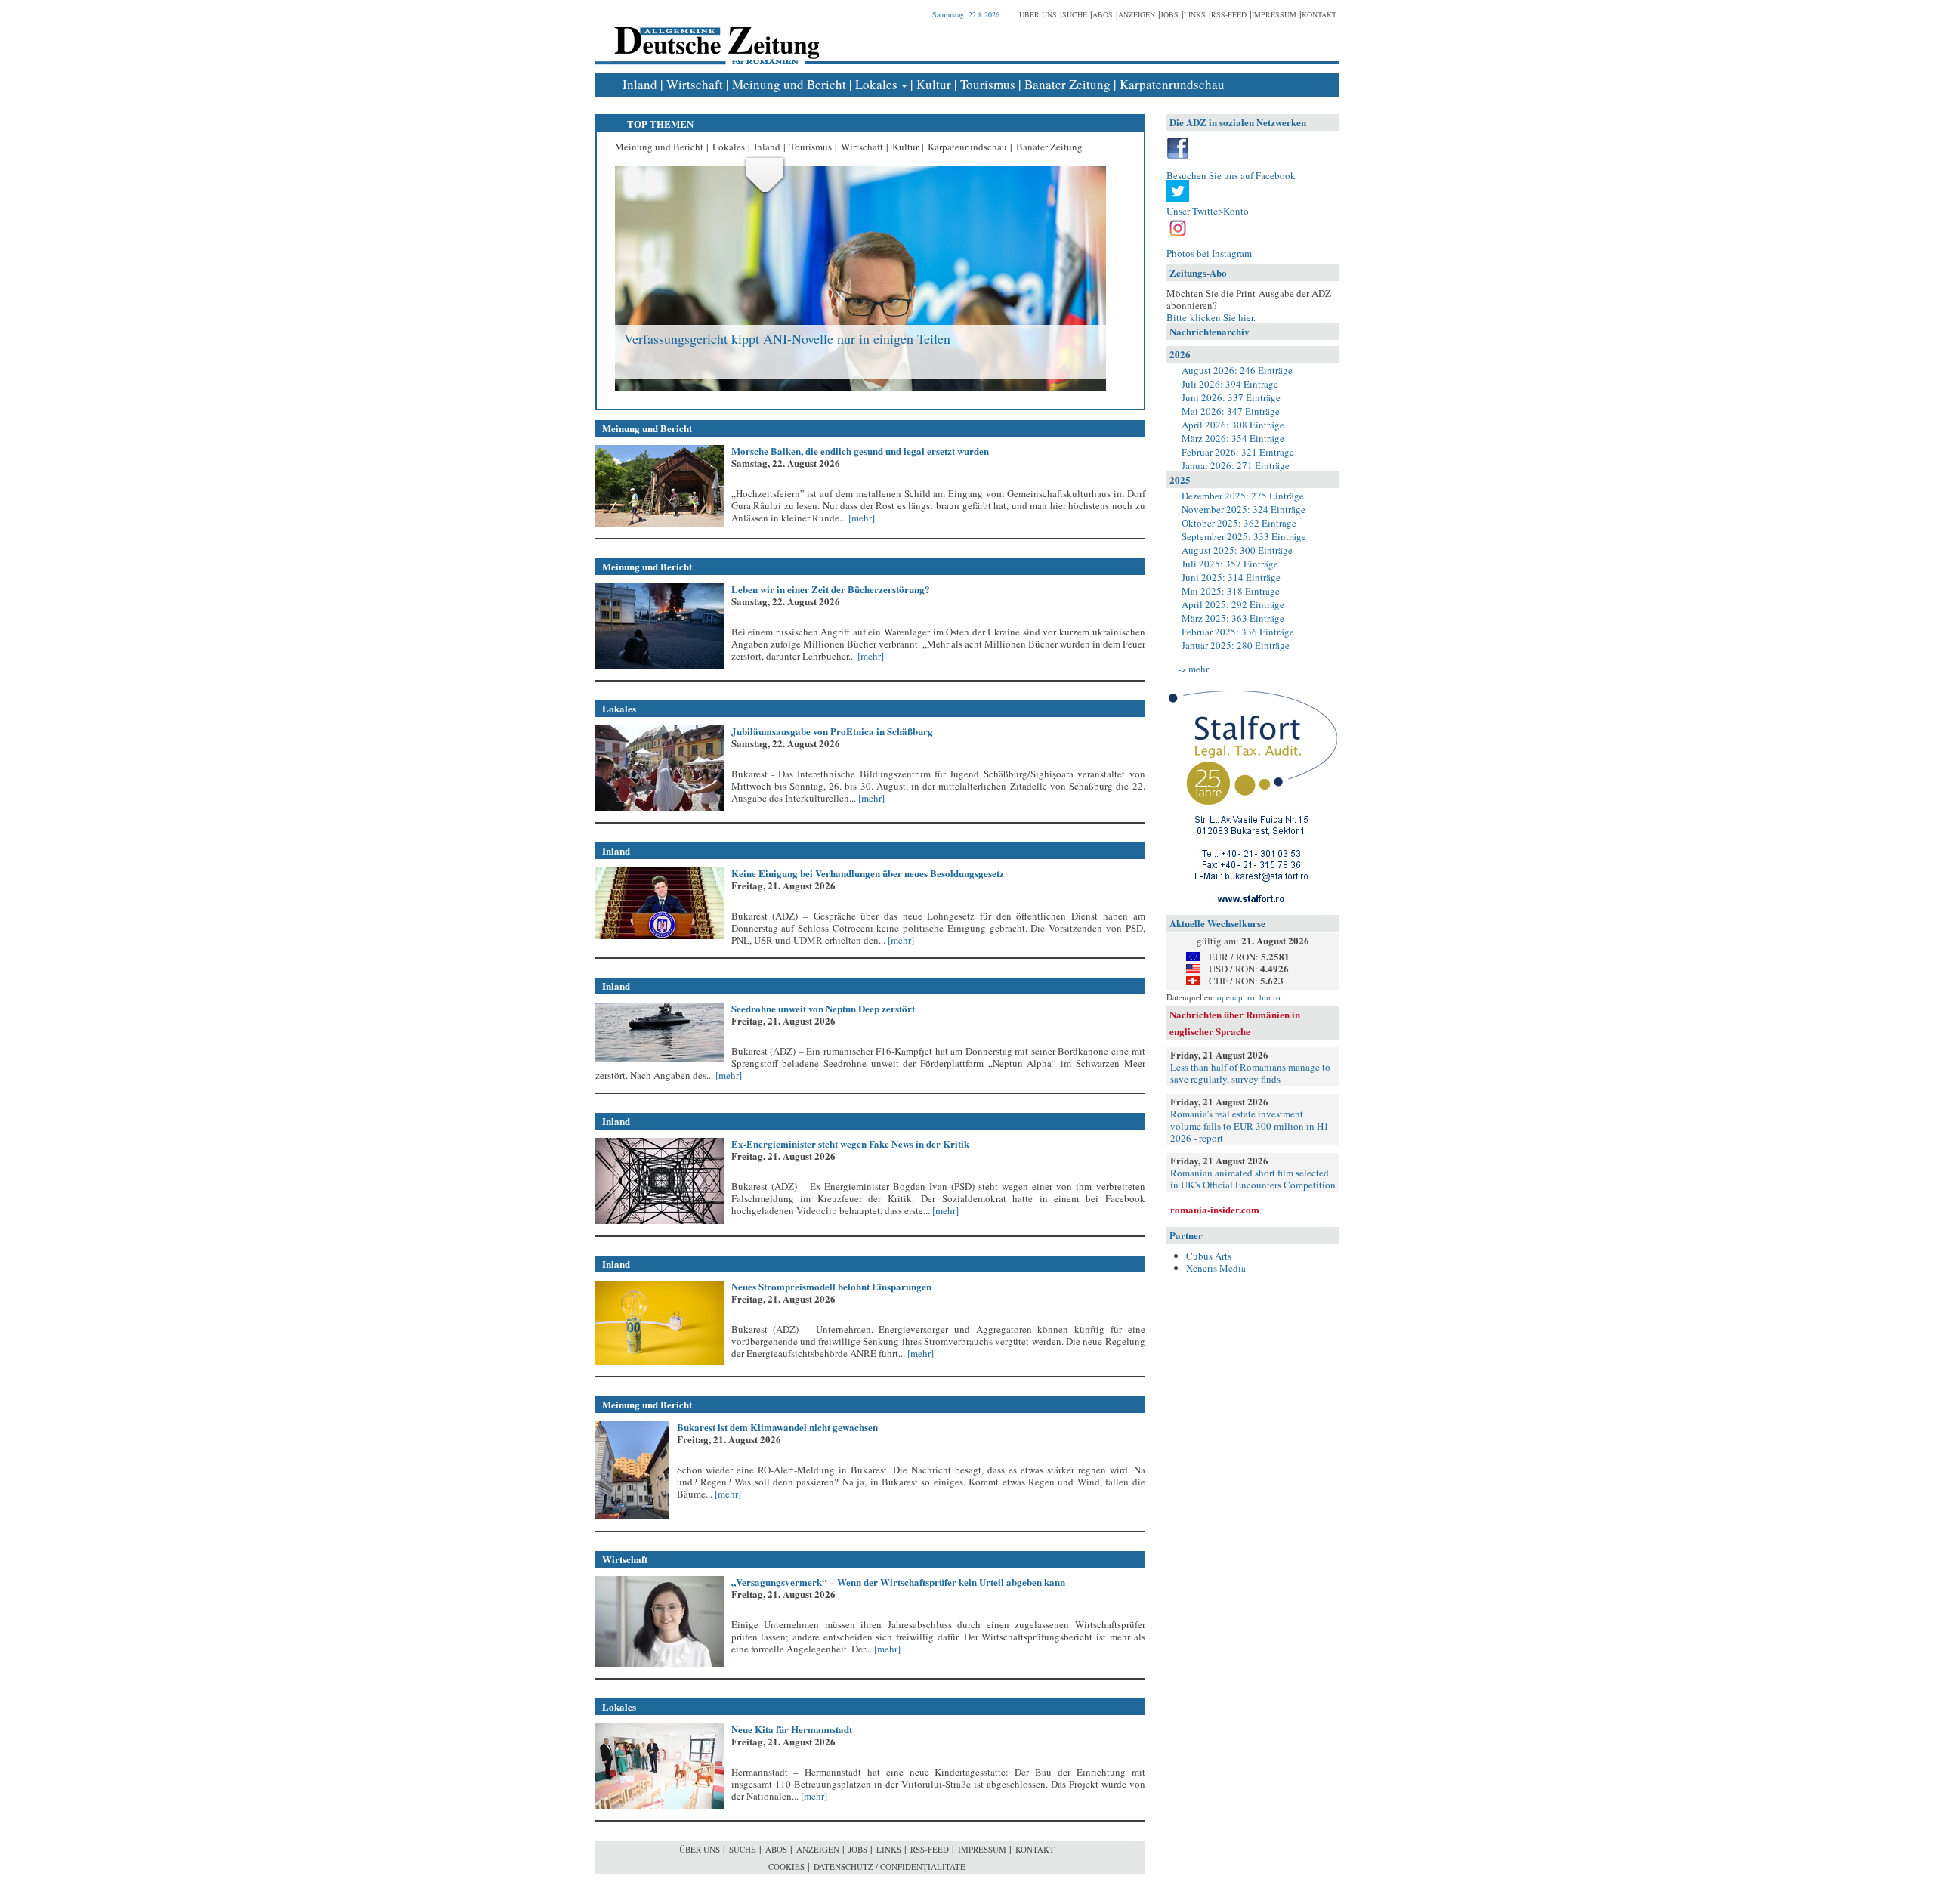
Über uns (1038, 14)
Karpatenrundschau (1172, 84)
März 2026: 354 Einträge (1233, 438)
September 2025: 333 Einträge (1244, 536)
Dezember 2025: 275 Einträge (1243, 496)
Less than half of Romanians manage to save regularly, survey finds (1250, 1073)
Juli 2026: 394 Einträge (1230, 384)
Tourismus (988, 84)
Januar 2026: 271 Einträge (1236, 465)
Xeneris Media (1216, 1268)
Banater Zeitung (1067, 84)
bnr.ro (1270, 997)
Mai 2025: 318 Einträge (1231, 591)
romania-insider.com (1215, 1209)
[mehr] (860, 518)
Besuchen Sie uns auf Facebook (1231, 175)
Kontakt (1319, 14)
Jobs (1169, 14)
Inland (640, 84)
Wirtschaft (695, 84)
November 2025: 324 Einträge (1244, 509)
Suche (1075, 14)
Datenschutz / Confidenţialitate (890, 1867)
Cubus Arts (1209, 1256)
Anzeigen (1137, 14)
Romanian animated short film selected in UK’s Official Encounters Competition (1253, 1179)
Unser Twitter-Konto (1208, 211)
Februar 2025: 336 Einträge (1238, 632)
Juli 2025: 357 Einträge (1230, 564)
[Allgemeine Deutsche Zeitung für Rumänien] (714, 34)
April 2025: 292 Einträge (1233, 604)
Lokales (876, 84)
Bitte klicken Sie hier (1210, 317)
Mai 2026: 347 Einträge (1231, 411)
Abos (1103, 14)
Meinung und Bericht (789, 84)
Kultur (934, 84)
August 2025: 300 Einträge (1237, 550)
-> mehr (1193, 669)
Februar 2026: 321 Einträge (1238, 452)
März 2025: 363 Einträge (1233, 618)
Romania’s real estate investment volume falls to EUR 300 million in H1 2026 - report (1250, 1126)
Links (1195, 14)
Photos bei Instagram (1209, 253)
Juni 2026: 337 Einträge (1231, 397)
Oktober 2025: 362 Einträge (1239, 523)
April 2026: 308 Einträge (1233, 425)
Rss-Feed (1229, 14)
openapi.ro (1236, 997)
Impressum (1274, 14)
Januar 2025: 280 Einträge (1236, 645)
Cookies (786, 1867)
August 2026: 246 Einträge (1237, 370)
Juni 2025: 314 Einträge (1231, 577)
